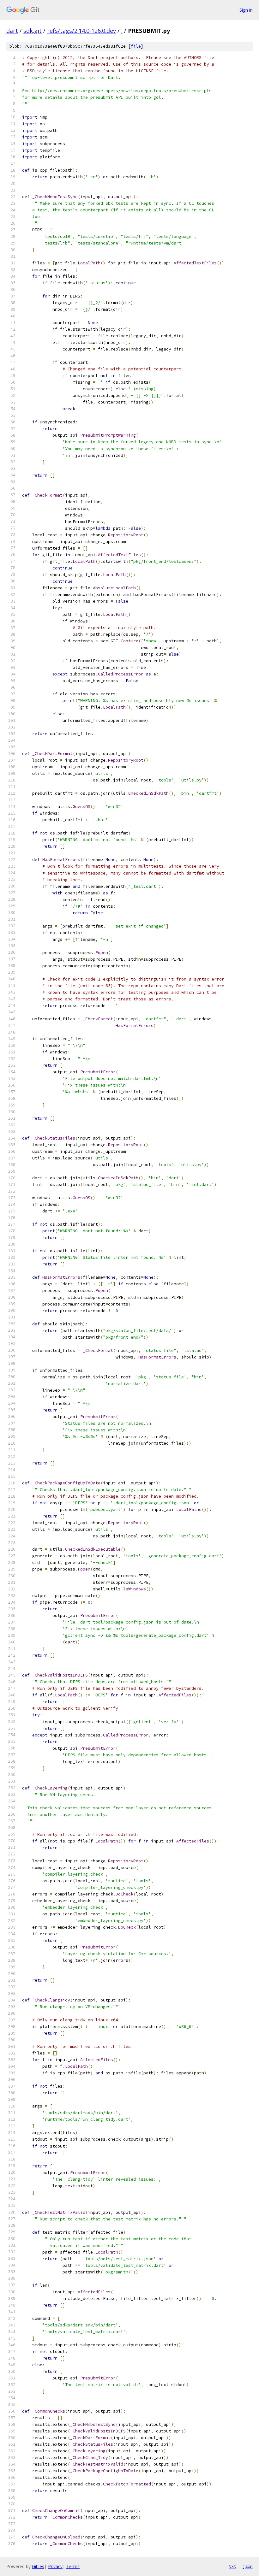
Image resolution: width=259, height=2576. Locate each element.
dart (12, 31)
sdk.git (33, 31)
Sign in (246, 10)
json (248, 2566)
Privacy (55, 2566)
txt (232, 2566)
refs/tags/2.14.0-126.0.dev (81, 31)
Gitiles (38, 2566)
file (136, 46)
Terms (73, 2566)
